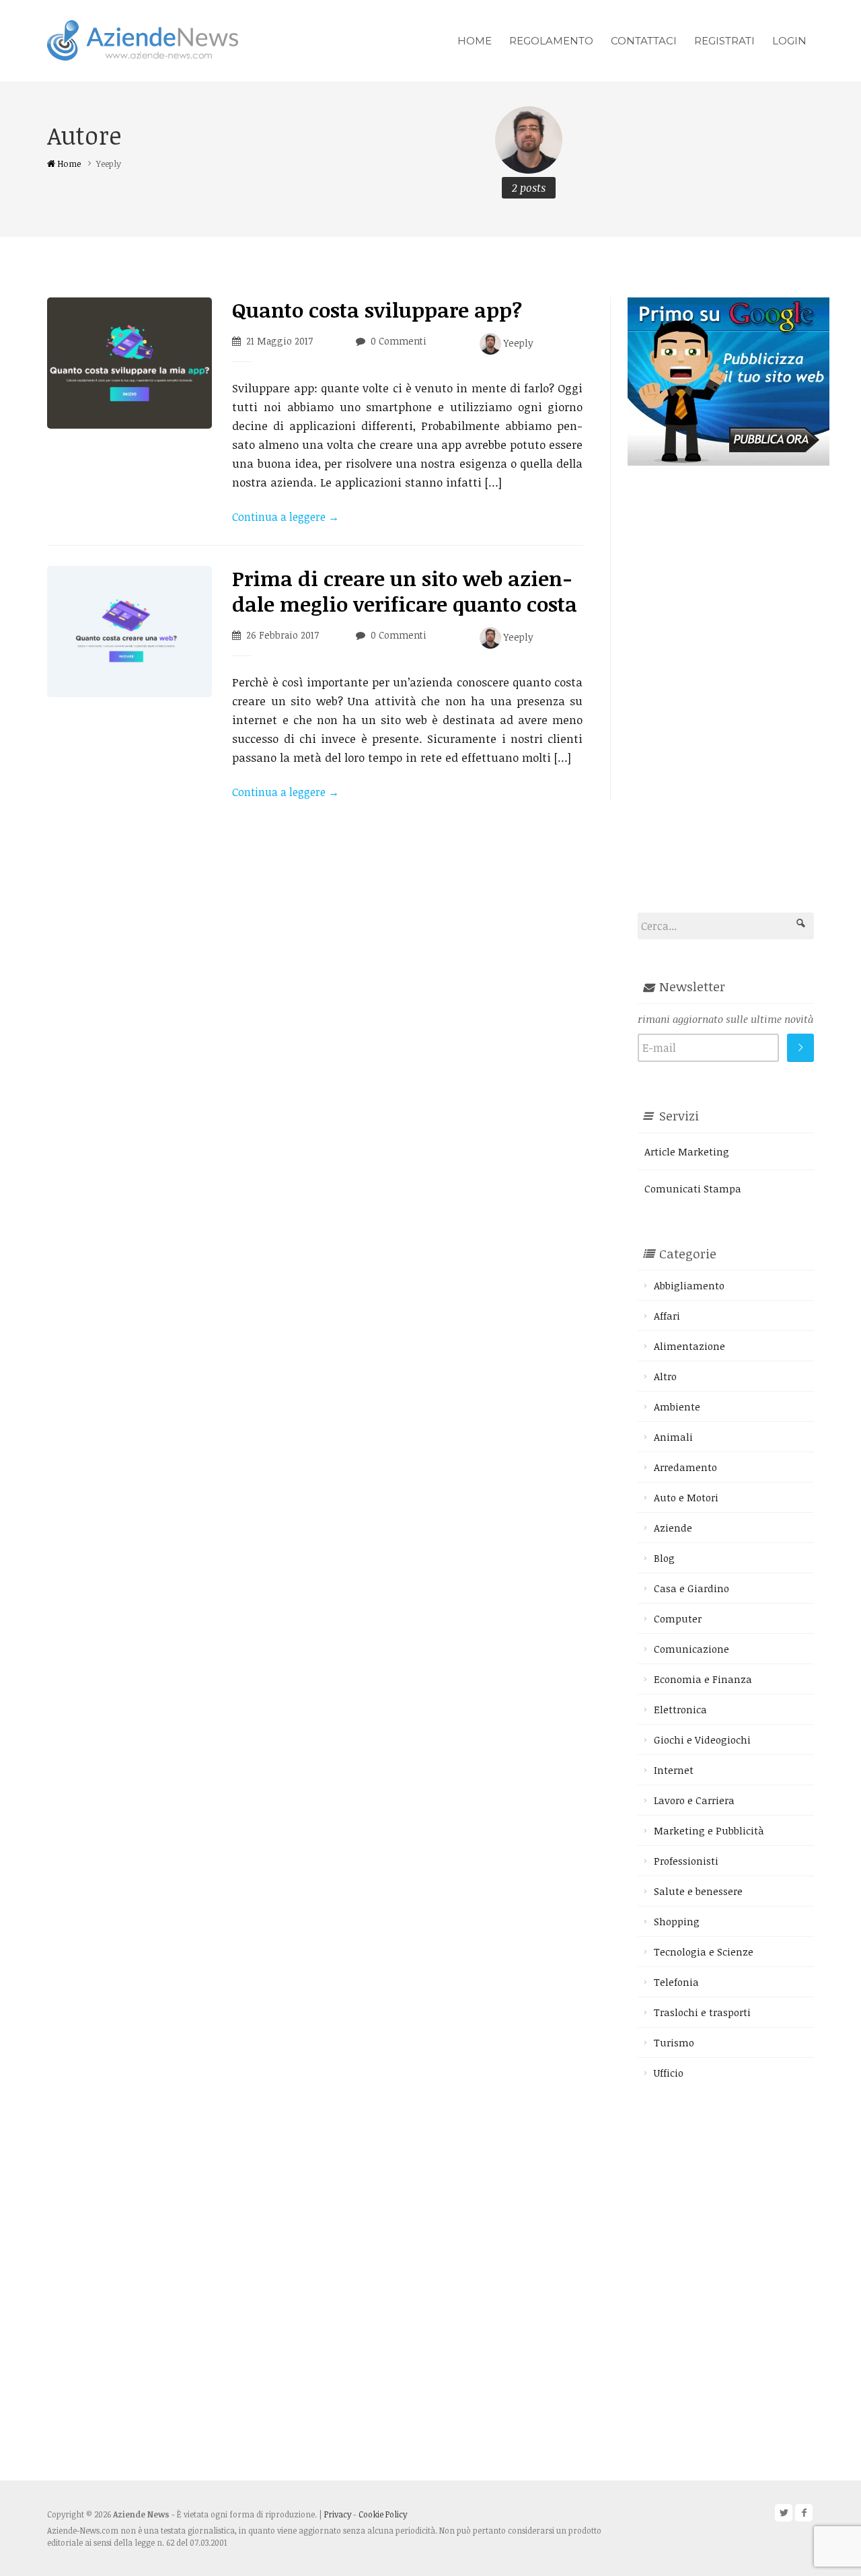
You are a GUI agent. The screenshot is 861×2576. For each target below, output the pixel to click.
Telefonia (676, 1982)
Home (475, 41)
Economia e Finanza (703, 1679)
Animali (673, 1437)
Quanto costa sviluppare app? (377, 310)
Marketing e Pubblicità (709, 1830)
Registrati (724, 41)
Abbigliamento (689, 1285)
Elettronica (680, 1709)
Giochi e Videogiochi (702, 1740)
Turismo (674, 2042)
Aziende (673, 1528)
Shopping (677, 1921)
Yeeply (517, 343)
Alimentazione (689, 1346)
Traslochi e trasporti (702, 2012)
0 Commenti (399, 341)
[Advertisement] (728, 668)
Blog (664, 1558)
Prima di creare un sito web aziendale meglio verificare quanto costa (405, 591)
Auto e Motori (686, 1497)
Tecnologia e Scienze (704, 1952)
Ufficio (669, 2073)
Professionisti (686, 1861)
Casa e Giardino (691, 1588)
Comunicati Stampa (693, 1188)
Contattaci (644, 41)
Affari (667, 1316)
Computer (678, 1618)
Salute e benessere (698, 1891)
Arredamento (685, 1467)
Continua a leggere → (286, 517)
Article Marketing (687, 1151)
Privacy (338, 2514)
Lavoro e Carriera (694, 1800)
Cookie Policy (383, 2514)
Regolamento (551, 41)
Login (789, 41)
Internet (674, 1770)
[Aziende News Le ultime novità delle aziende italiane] (143, 39)
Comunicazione (691, 1649)
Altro (665, 1376)
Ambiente (677, 1406)
